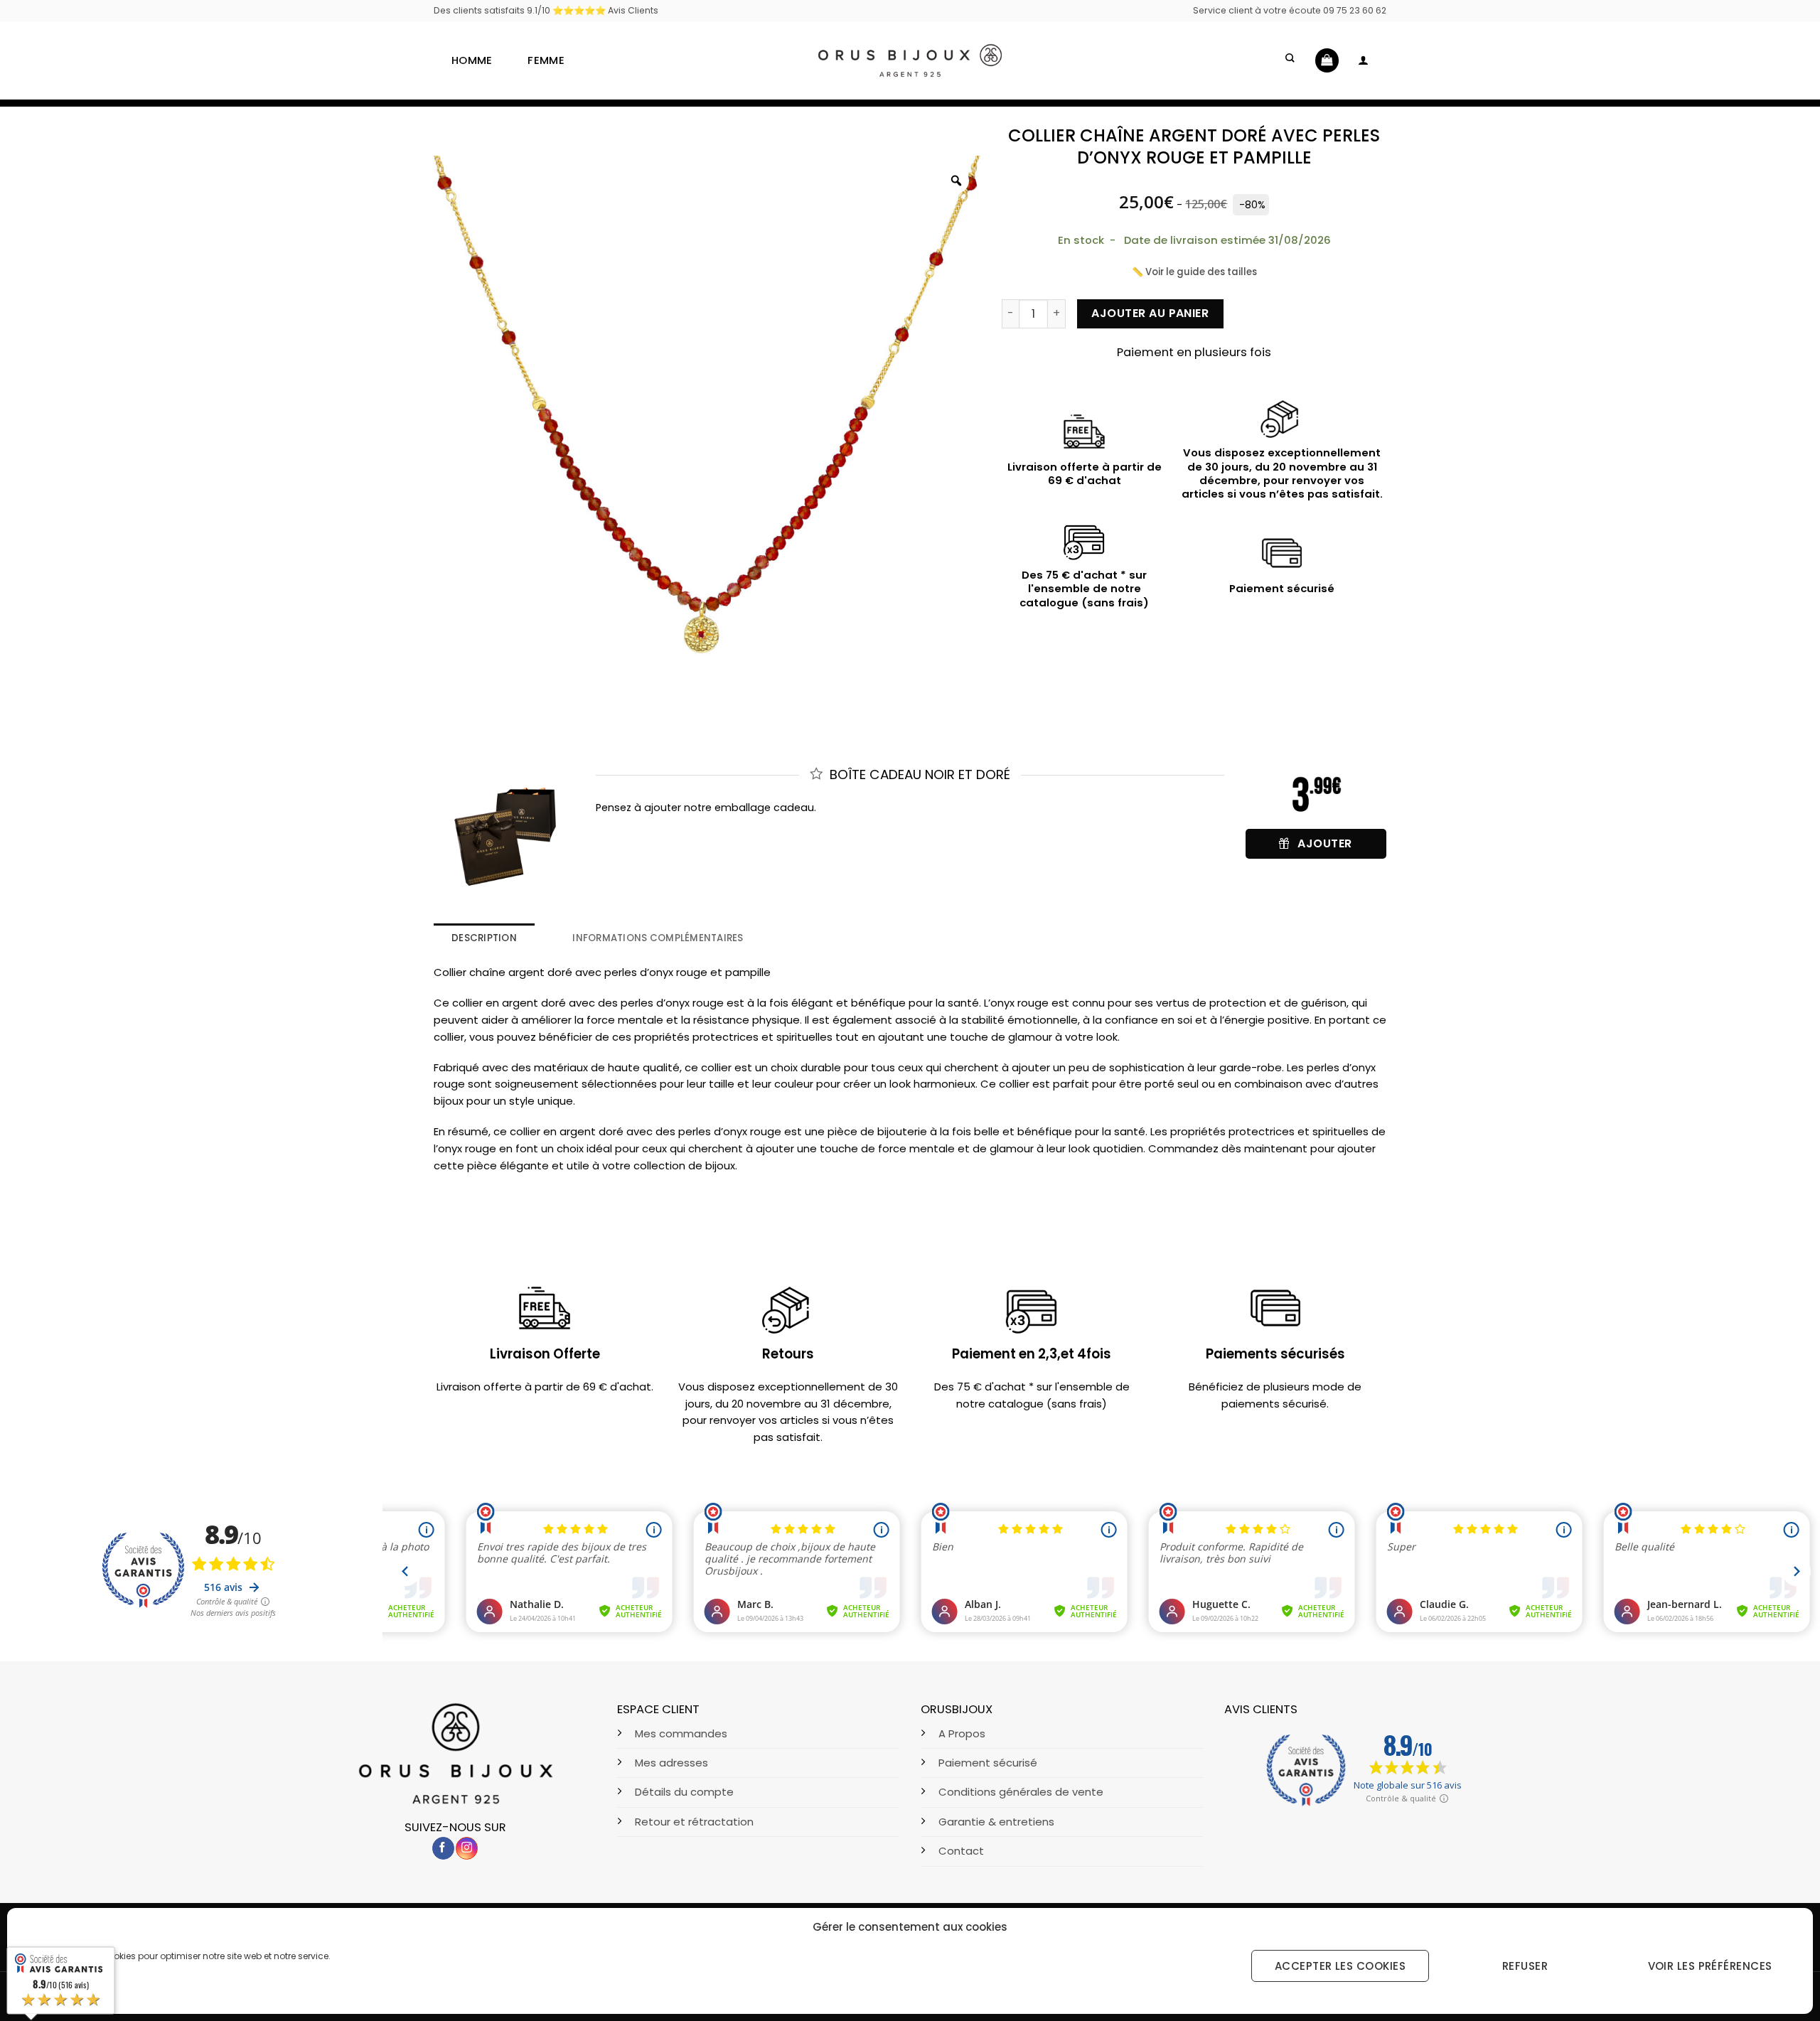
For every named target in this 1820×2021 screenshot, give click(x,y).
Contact (961, 1851)
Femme (546, 60)
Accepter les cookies (1340, 1966)
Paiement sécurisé (988, 1763)
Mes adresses (671, 1763)
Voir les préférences (1710, 1966)
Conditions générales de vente (1021, 1792)
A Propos (962, 1733)
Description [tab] (484, 938)
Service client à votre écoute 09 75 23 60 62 (1290, 10)
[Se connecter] (1363, 60)
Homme (472, 60)
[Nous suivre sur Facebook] (443, 1848)
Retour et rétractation (694, 1822)
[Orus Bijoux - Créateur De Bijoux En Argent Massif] (910, 60)
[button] (1291, 60)
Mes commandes (681, 1733)
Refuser (1525, 1966)
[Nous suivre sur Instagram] (467, 1848)
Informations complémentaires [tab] (658, 938)
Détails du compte (684, 1792)
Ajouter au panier (1150, 313)
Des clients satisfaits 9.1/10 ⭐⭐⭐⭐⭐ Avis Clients (546, 10)
